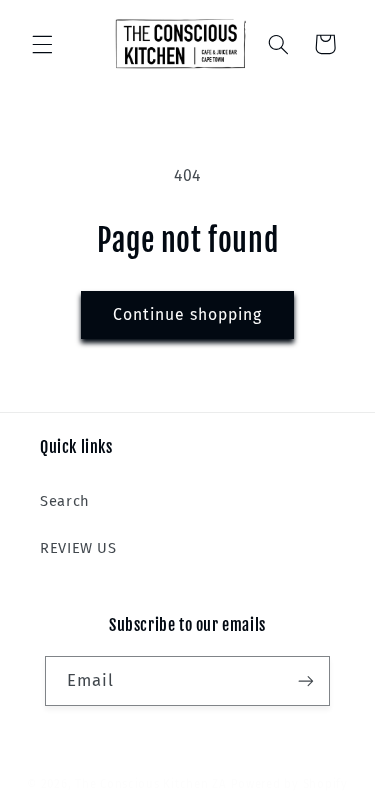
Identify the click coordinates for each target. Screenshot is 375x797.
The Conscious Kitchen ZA (151, 784)
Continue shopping (188, 314)
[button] (42, 44)
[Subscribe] (306, 680)
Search (65, 501)
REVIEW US (78, 548)
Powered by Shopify (289, 784)
